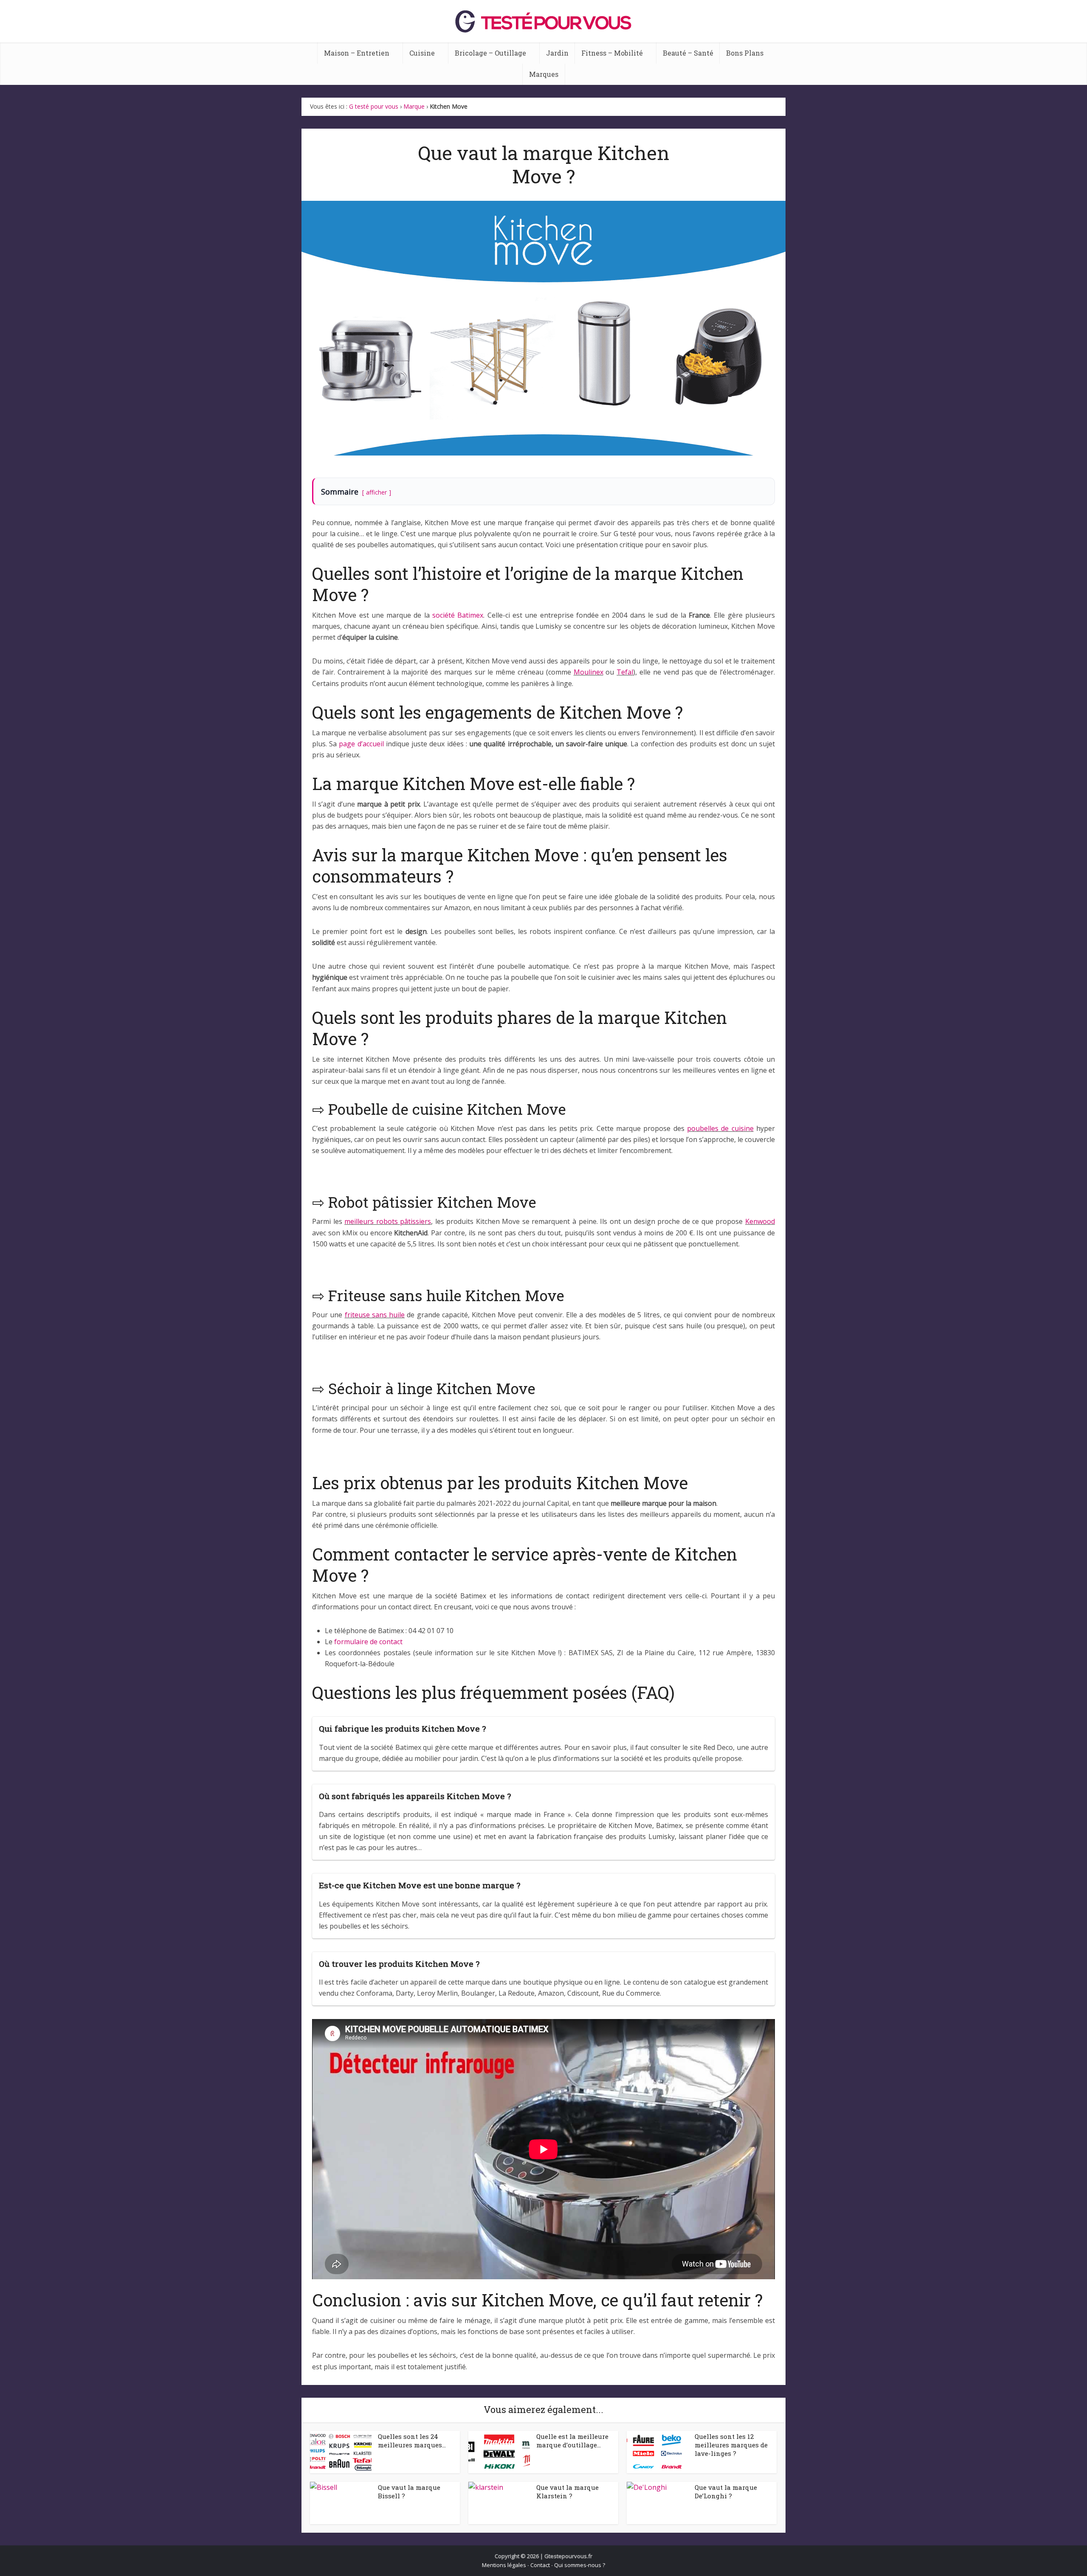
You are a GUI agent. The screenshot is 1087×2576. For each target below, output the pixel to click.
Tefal (625, 672)
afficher (376, 492)
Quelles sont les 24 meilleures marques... (412, 2441)
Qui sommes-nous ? (580, 2565)
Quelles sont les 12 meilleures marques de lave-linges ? (731, 2445)
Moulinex (589, 672)
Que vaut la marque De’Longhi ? (726, 2492)
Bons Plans (745, 53)
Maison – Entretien (357, 53)
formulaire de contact (368, 1642)
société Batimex (458, 615)
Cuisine (422, 53)
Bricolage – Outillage (490, 53)
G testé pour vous (374, 106)
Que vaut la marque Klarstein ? (567, 2492)
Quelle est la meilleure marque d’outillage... (572, 2441)
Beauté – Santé (688, 53)
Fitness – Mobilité (612, 53)
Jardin (557, 53)
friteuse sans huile (375, 1315)
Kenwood (760, 1221)
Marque (414, 106)
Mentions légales (504, 2565)
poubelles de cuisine (720, 1128)
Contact (540, 2565)
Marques (544, 74)
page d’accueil (361, 744)
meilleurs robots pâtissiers (388, 1221)
